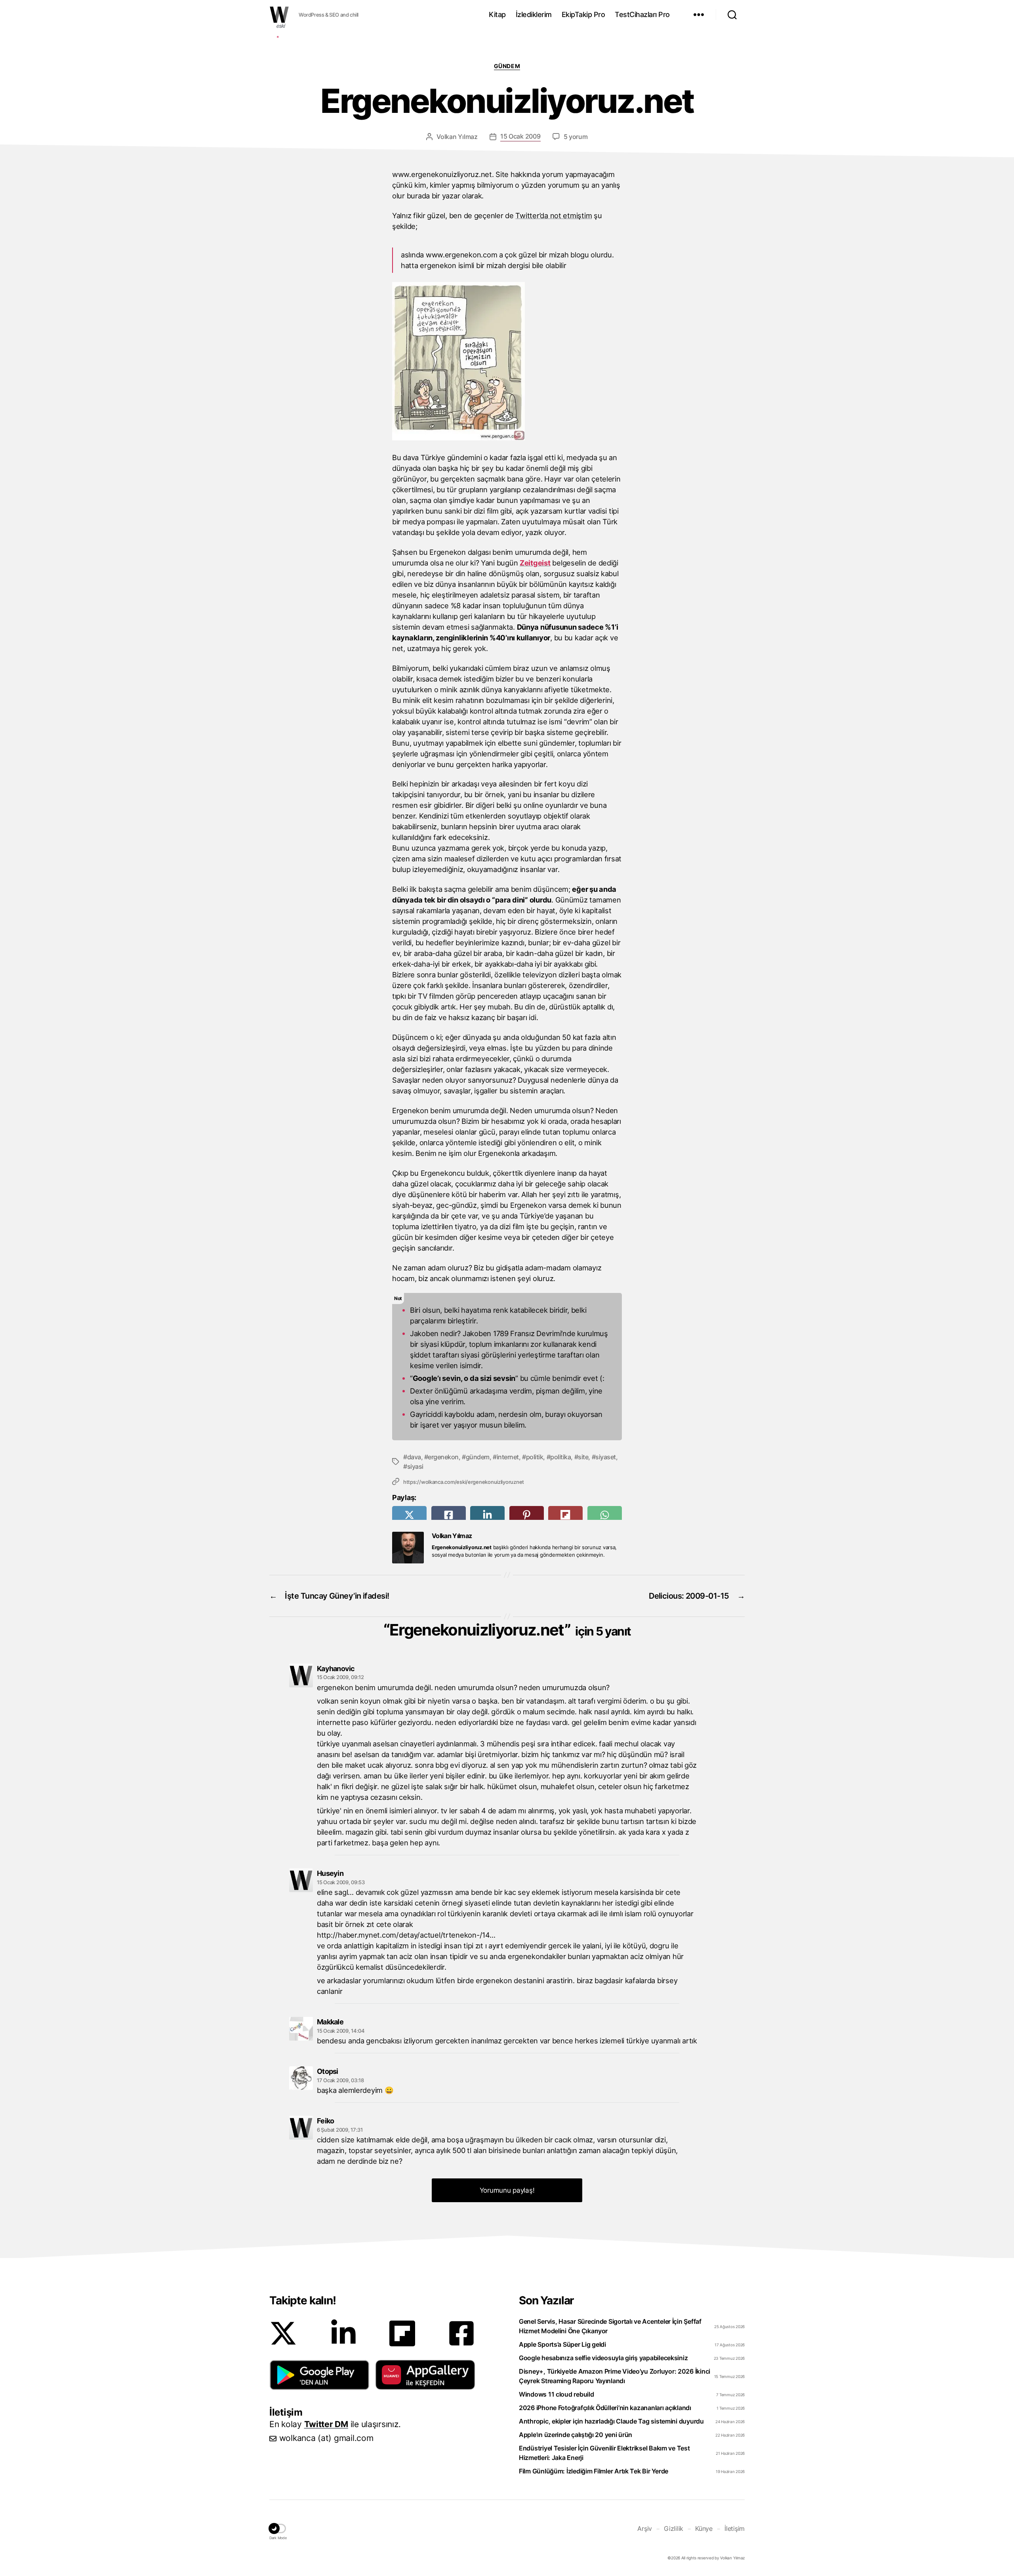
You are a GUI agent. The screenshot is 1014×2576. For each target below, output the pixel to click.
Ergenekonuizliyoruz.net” (510, 1630)
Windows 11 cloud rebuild (557, 2394)
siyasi (415, 1466)
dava (414, 1457)
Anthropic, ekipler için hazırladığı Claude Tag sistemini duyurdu (611, 2421)
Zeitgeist (535, 563)
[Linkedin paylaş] (487, 1515)
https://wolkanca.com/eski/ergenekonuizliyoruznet (464, 1482)
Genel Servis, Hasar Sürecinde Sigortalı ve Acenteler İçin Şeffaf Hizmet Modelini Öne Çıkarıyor (610, 2326)
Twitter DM (326, 2424)
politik (535, 1457)
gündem (478, 1457)
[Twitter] (283, 2333)
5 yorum (576, 137)
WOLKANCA (279, 15)
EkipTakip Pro (583, 14)
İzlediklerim (534, 14)
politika (560, 1457)
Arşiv (645, 2528)
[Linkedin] (343, 2333)
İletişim (735, 2528)
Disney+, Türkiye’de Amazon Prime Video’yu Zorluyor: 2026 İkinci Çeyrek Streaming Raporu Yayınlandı (615, 2376)
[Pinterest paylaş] (527, 1515)
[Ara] (732, 15)
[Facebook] (461, 2333)
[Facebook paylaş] (449, 1515)
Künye (704, 2528)
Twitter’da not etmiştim (554, 215)
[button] (319, 2375)
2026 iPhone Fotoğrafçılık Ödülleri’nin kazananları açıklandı (605, 2408)
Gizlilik (674, 2528)
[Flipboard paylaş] (565, 1515)
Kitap (497, 14)
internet (508, 1457)
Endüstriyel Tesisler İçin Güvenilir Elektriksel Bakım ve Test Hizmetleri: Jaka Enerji (604, 2453)
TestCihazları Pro (642, 14)
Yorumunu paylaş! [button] (507, 2190)
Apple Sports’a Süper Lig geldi (562, 2344)
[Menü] (699, 15)
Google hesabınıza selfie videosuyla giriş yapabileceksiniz (603, 2358)
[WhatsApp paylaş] (605, 1515)
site (583, 1457)
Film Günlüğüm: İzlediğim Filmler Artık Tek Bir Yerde (594, 2471)
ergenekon (443, 1457)
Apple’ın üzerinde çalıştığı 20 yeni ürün (576, 2435)
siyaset (606, 1457)
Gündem (507, 66)
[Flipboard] (402, 2333)
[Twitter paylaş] (409, 1515)
